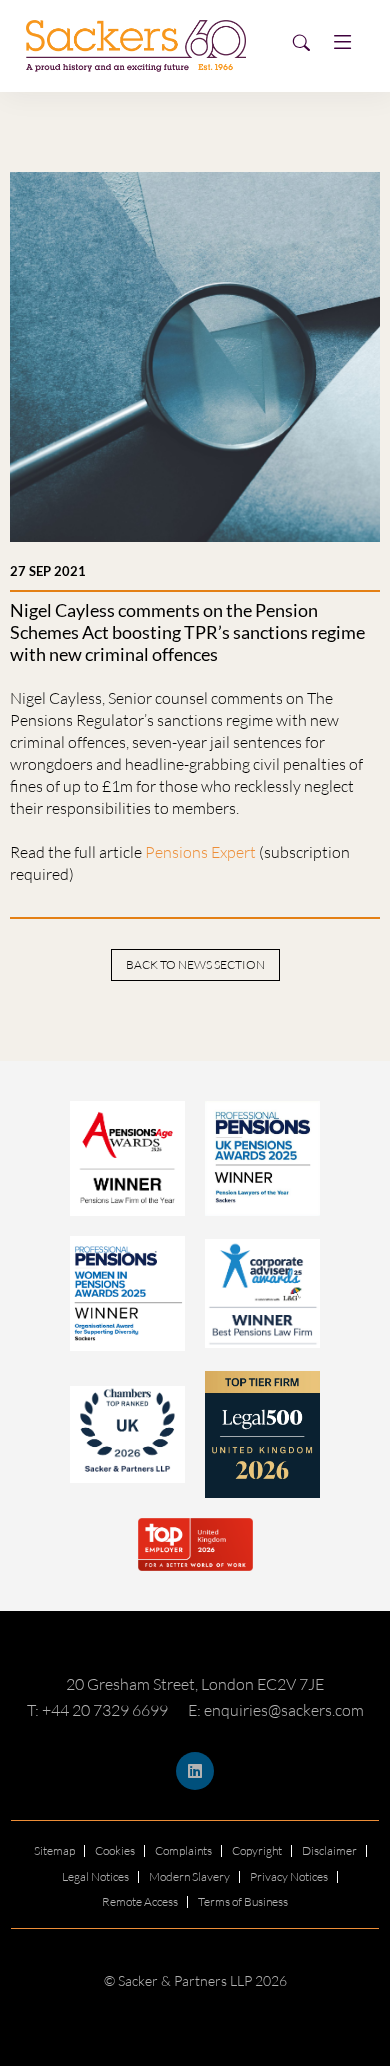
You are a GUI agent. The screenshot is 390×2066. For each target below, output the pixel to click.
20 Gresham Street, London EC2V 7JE (195, 1684)
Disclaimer (329, 1850)
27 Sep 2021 (48, 571)
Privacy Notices (289, 1876)
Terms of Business (243, 1901)
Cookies (115, 1850)
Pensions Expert (200, 852)
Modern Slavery (189, 1876)
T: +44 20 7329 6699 (97, 1710)
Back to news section (195, 964)
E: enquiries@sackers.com (276, 1710)
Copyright (257, 1850)
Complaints (183, 1850)
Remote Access (140, 1901)
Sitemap (54, 1850)
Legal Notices (95, 1876)
